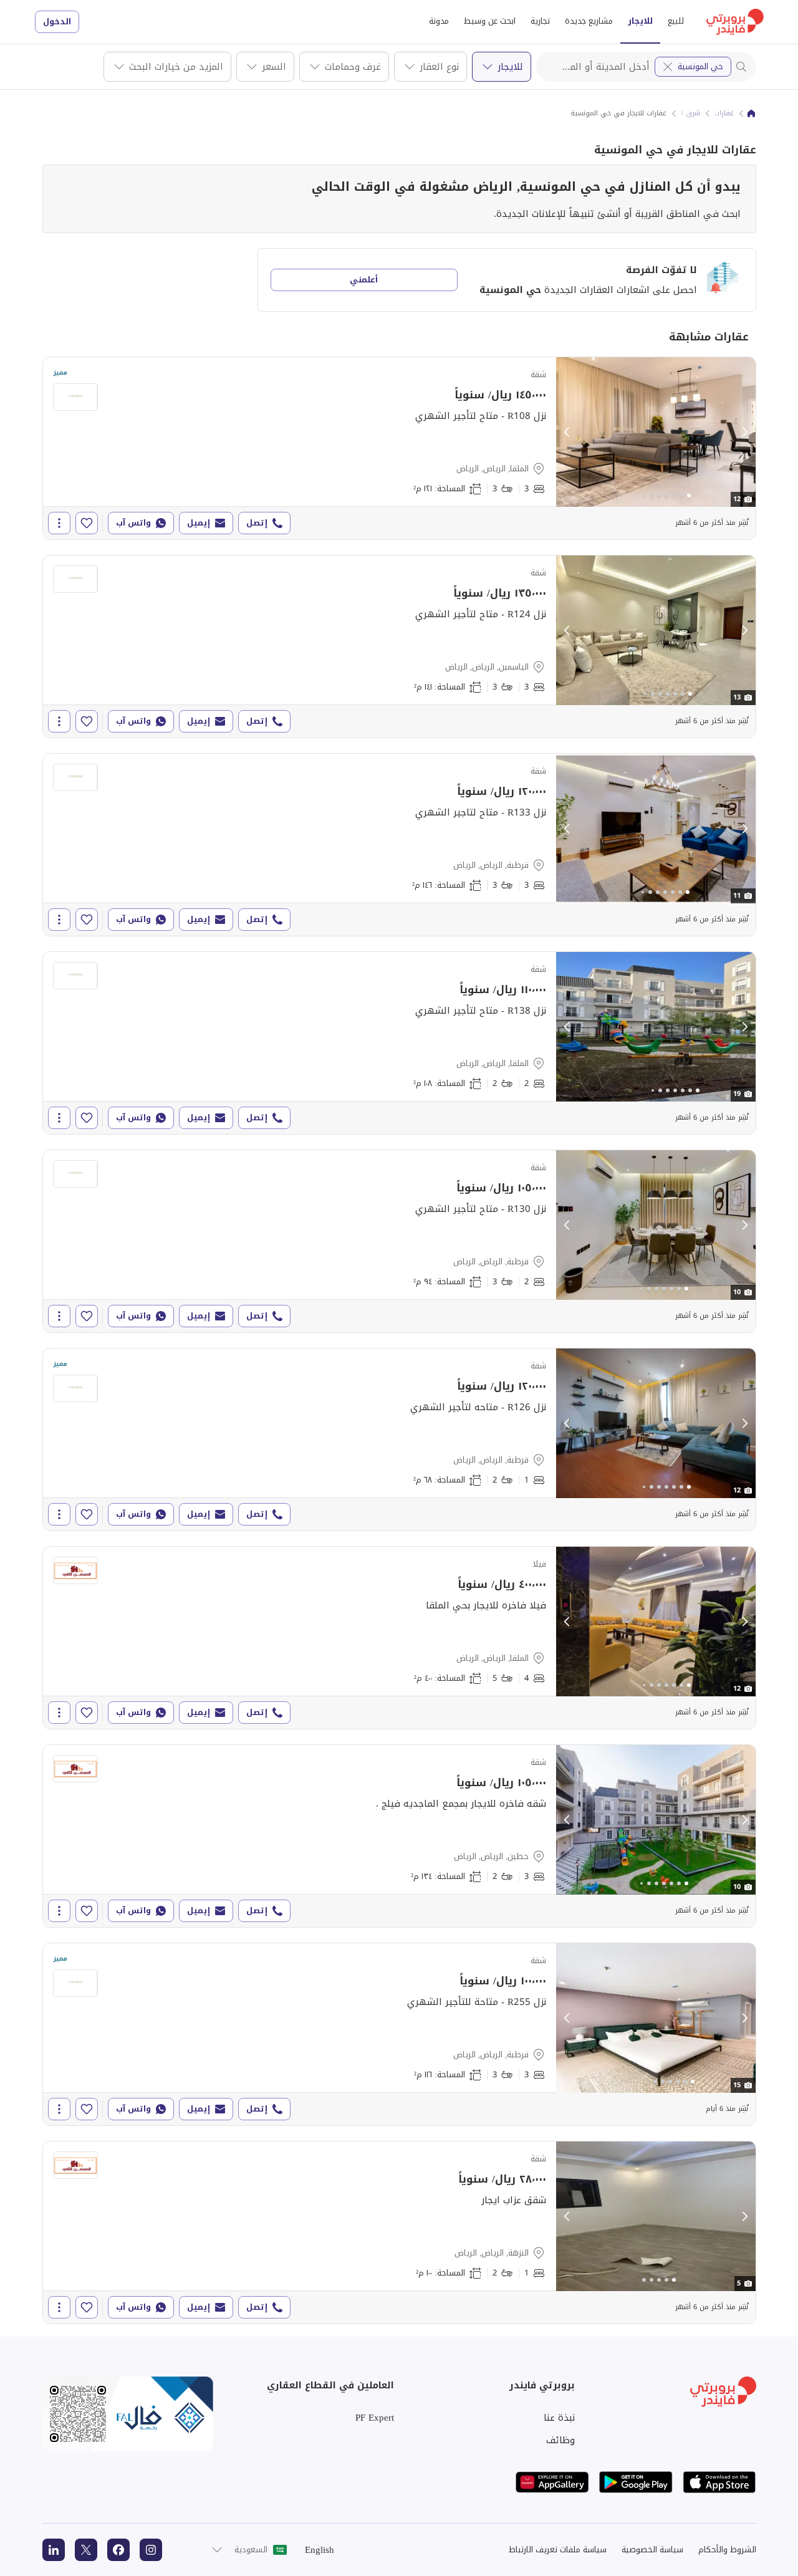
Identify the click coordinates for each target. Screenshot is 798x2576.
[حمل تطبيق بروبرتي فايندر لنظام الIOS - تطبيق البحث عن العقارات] (719, 2482)
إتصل (257, 523)
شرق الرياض (682, 113)
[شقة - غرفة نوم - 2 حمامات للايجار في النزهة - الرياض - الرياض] (399, 2232)
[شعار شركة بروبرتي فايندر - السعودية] (735, 22)
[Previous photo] (567, 432)
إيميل (199, 523)
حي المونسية (700, 66)
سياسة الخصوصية (652, 2550)
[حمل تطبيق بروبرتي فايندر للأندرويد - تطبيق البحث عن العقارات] (636, 2482)
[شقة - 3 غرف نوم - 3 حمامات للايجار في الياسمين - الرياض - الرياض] (399, 646)
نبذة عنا (559, 2418)
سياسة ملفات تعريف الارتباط (558, 2550)
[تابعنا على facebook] (118, 2550)
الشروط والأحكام (727, 2550)
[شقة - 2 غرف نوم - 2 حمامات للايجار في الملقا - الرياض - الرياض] (399, 1043)
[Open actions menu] (59, 523)
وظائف (560, 2440)
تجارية (540, 21)
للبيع (676, 21)
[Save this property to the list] (87, 523)
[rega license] (128, 2414)
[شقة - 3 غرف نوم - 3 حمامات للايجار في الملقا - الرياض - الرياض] (399, 448)
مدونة (439, 21)
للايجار (640, 21)
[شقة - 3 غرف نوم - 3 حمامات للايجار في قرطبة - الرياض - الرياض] (399, 845)
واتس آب (133, 523)
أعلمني (364, 280)
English (320, 2550)
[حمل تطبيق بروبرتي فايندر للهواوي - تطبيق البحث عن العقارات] (552, 2482)
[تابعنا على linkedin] (54, 2550)
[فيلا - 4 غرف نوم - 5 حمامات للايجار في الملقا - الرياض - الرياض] (399, 1638)
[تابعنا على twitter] (86, 2550)
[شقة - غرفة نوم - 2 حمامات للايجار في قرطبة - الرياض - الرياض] (399, 1439)
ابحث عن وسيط (490, 21)
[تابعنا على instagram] (151, 2550)
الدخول (57, 22)
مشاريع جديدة (589, 21)
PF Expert (375, 2418)
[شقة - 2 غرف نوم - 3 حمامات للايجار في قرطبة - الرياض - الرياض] (399, 1241)
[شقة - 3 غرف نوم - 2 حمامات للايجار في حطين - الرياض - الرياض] (399, 1836)
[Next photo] (744, 432)
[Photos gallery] (656, 432)
